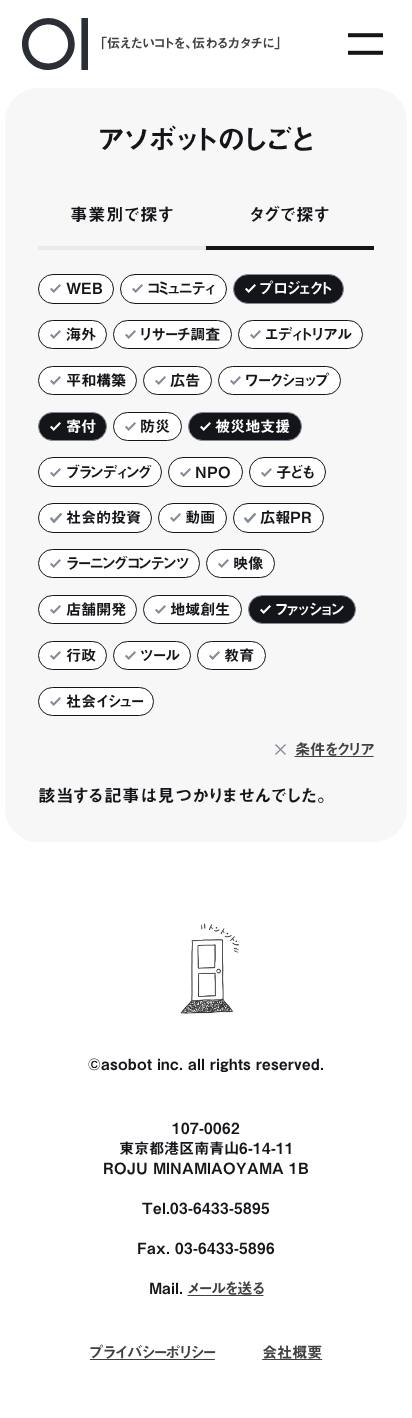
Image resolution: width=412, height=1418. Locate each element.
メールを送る (226, 1288)
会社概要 (292, 1352)
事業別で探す (122, 214)
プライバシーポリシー (152, 1352)
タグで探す (290, 214)
